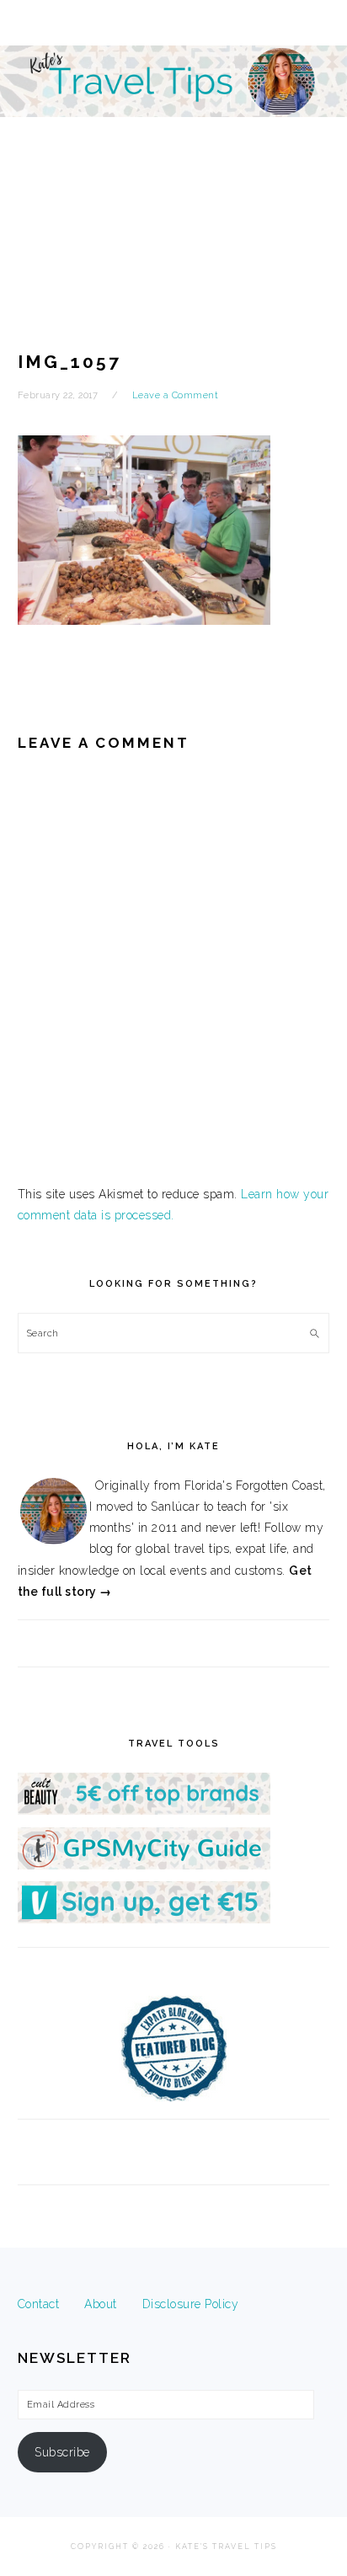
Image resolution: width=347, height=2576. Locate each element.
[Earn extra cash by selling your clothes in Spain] (144, 1919)
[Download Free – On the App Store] (144, 1865)
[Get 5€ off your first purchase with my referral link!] (144, 1811)
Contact (39, 2304)
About (101, 2304)
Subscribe (62, 2452)
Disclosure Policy (191, 2304)
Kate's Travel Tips (173, 147)
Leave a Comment (176, 395)
